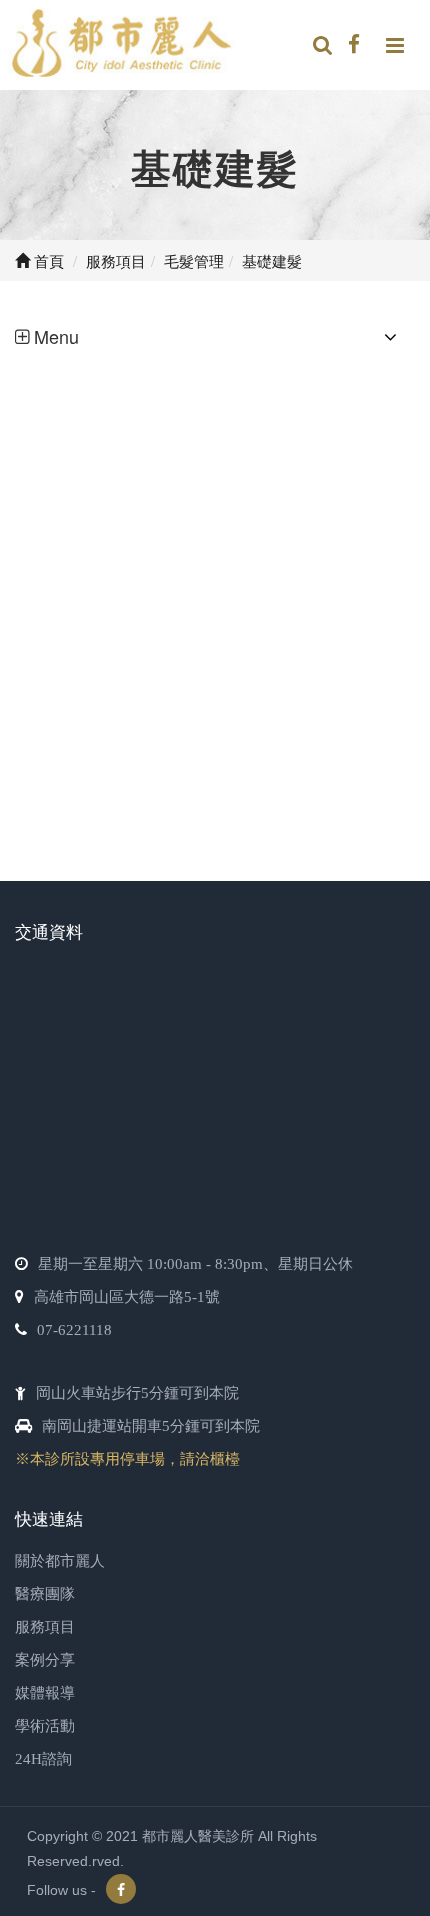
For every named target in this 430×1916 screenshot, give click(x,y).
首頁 (47, 260)
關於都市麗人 (60, 1561)
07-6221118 (74, 1330)
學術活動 (45, 1726)
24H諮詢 (43, 1759)
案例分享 (45, 1660)
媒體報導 (45, 1693)
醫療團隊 (45, 1594)
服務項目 (45, 1627)
